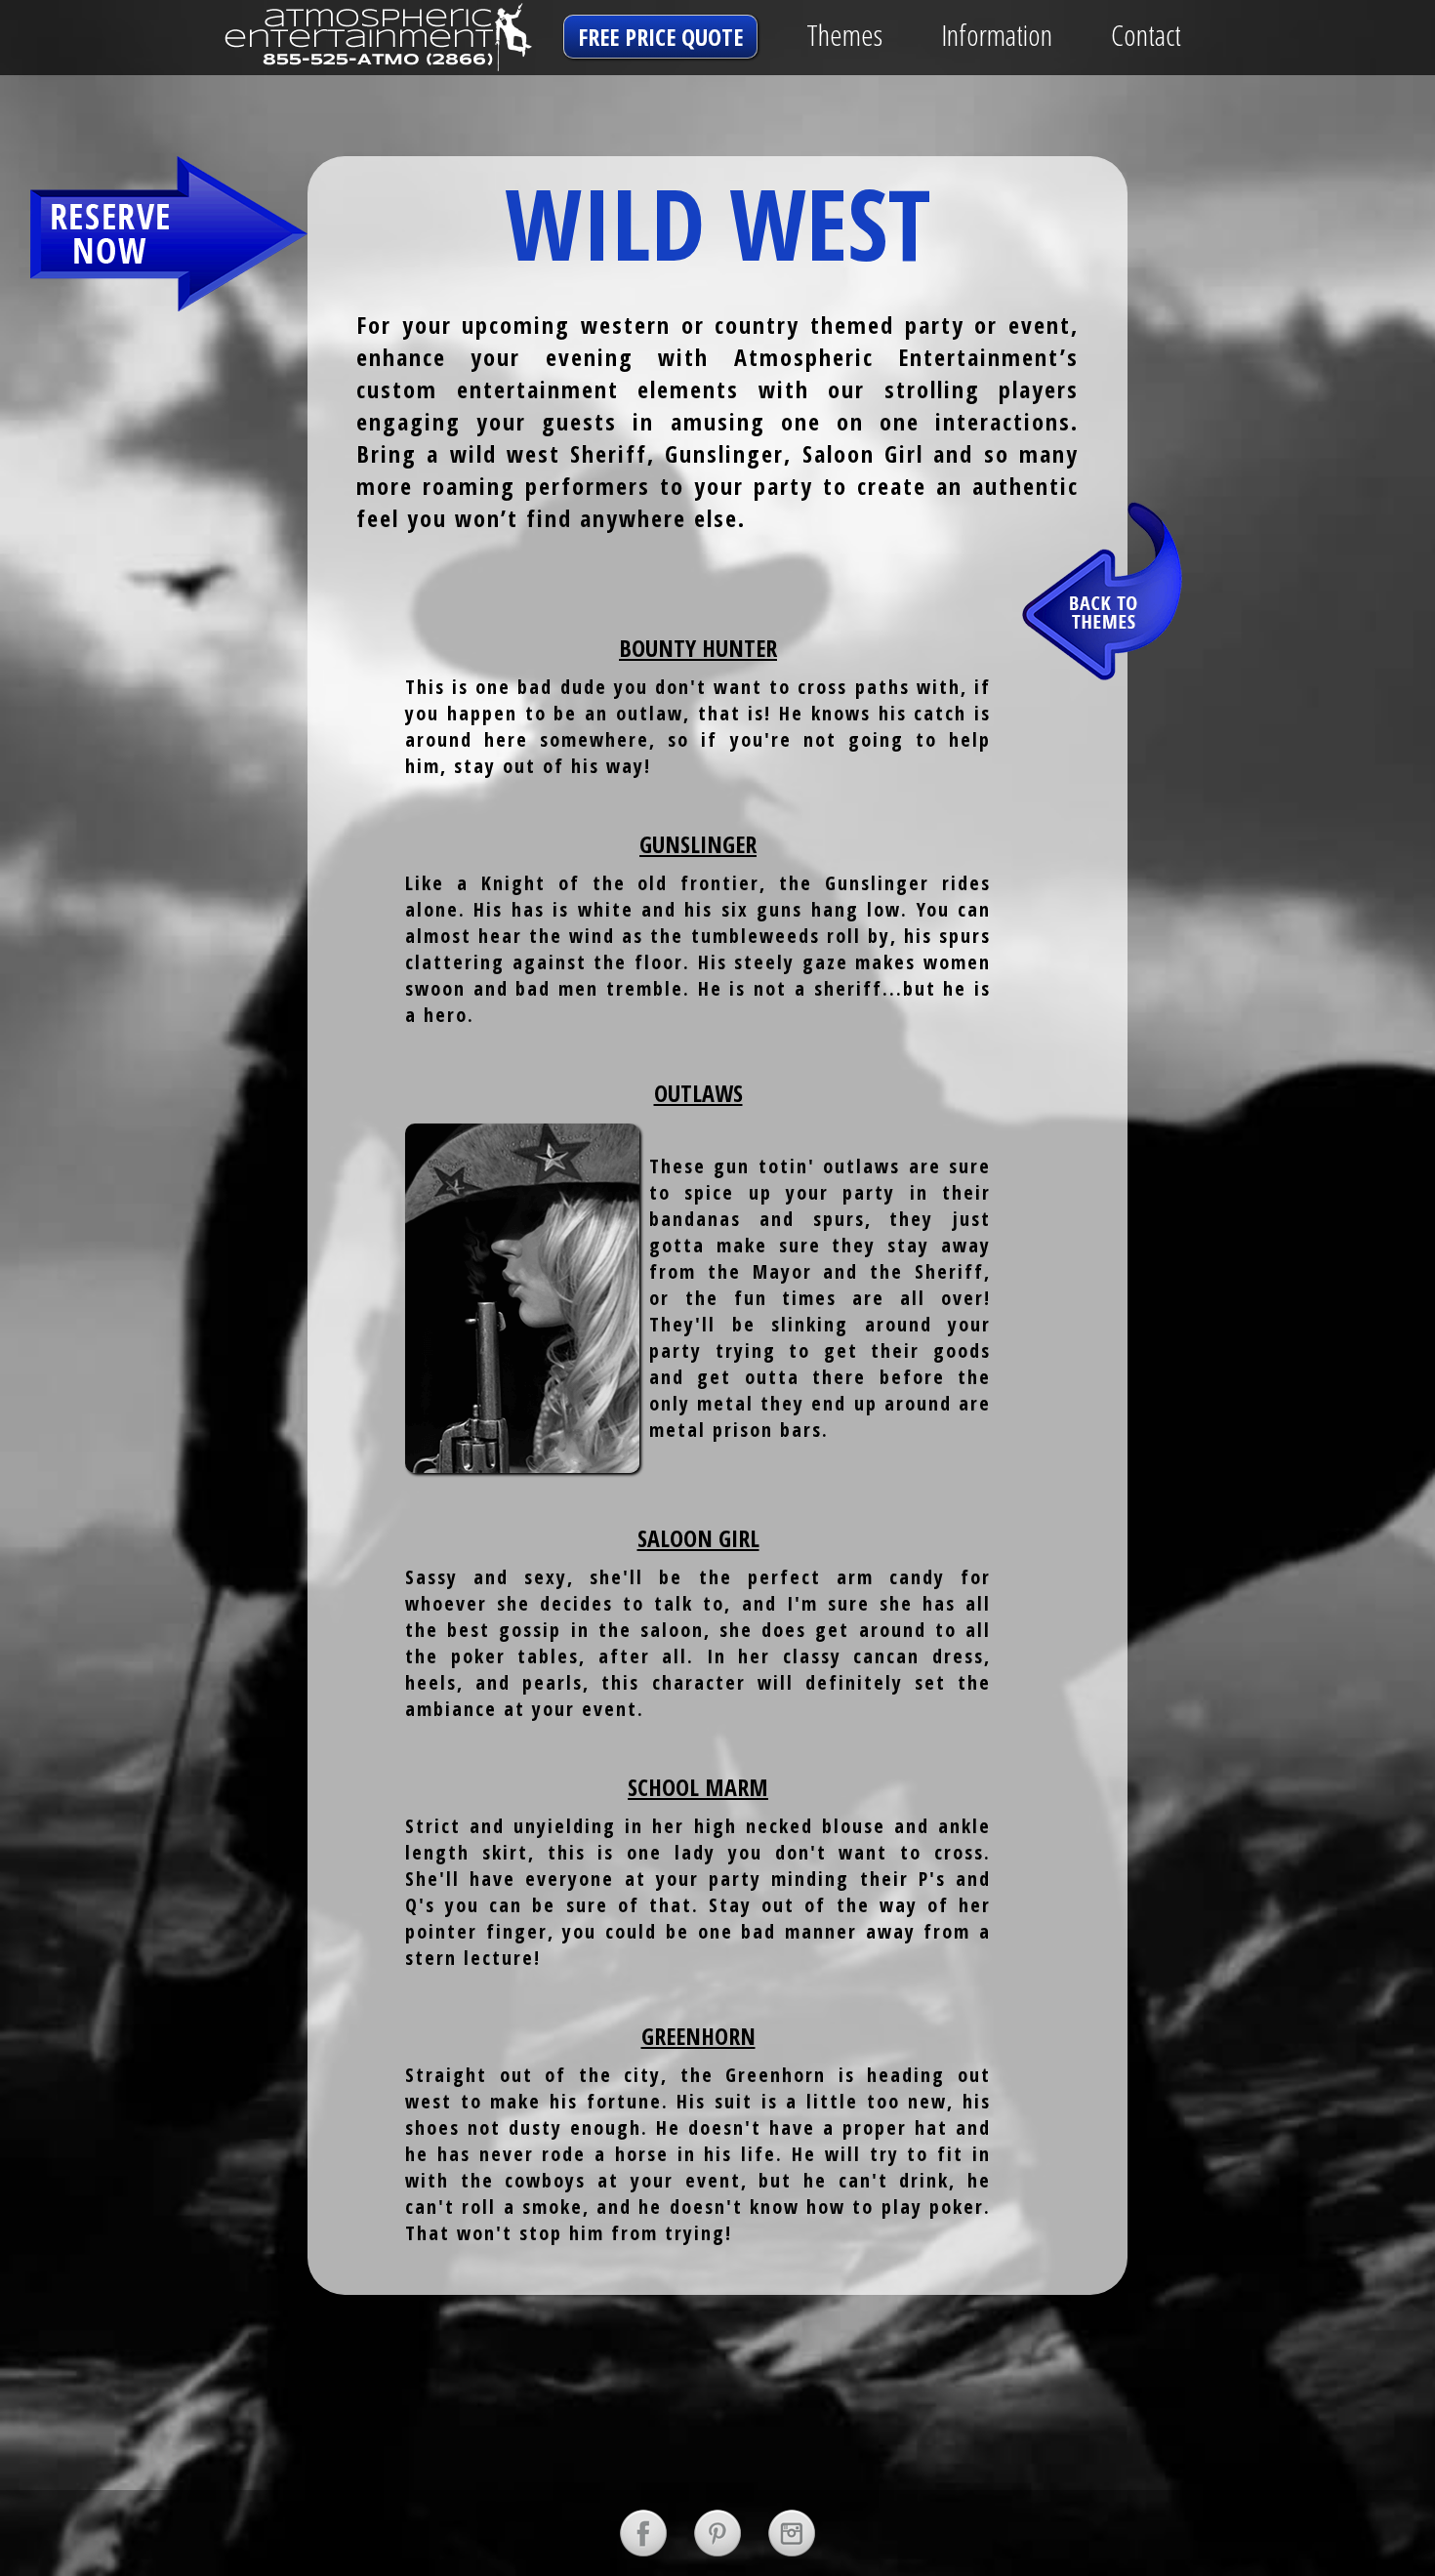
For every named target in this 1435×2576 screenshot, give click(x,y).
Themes (844, 35)
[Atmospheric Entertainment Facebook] (643, 2533)
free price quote (660, 37)
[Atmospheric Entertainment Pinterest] (717, 2533)
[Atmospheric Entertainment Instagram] (792, 2533)
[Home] (342, 38)
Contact (1146, 35)
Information (997, 35)
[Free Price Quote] (169, 234)
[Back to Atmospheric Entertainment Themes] (1103, 589)
